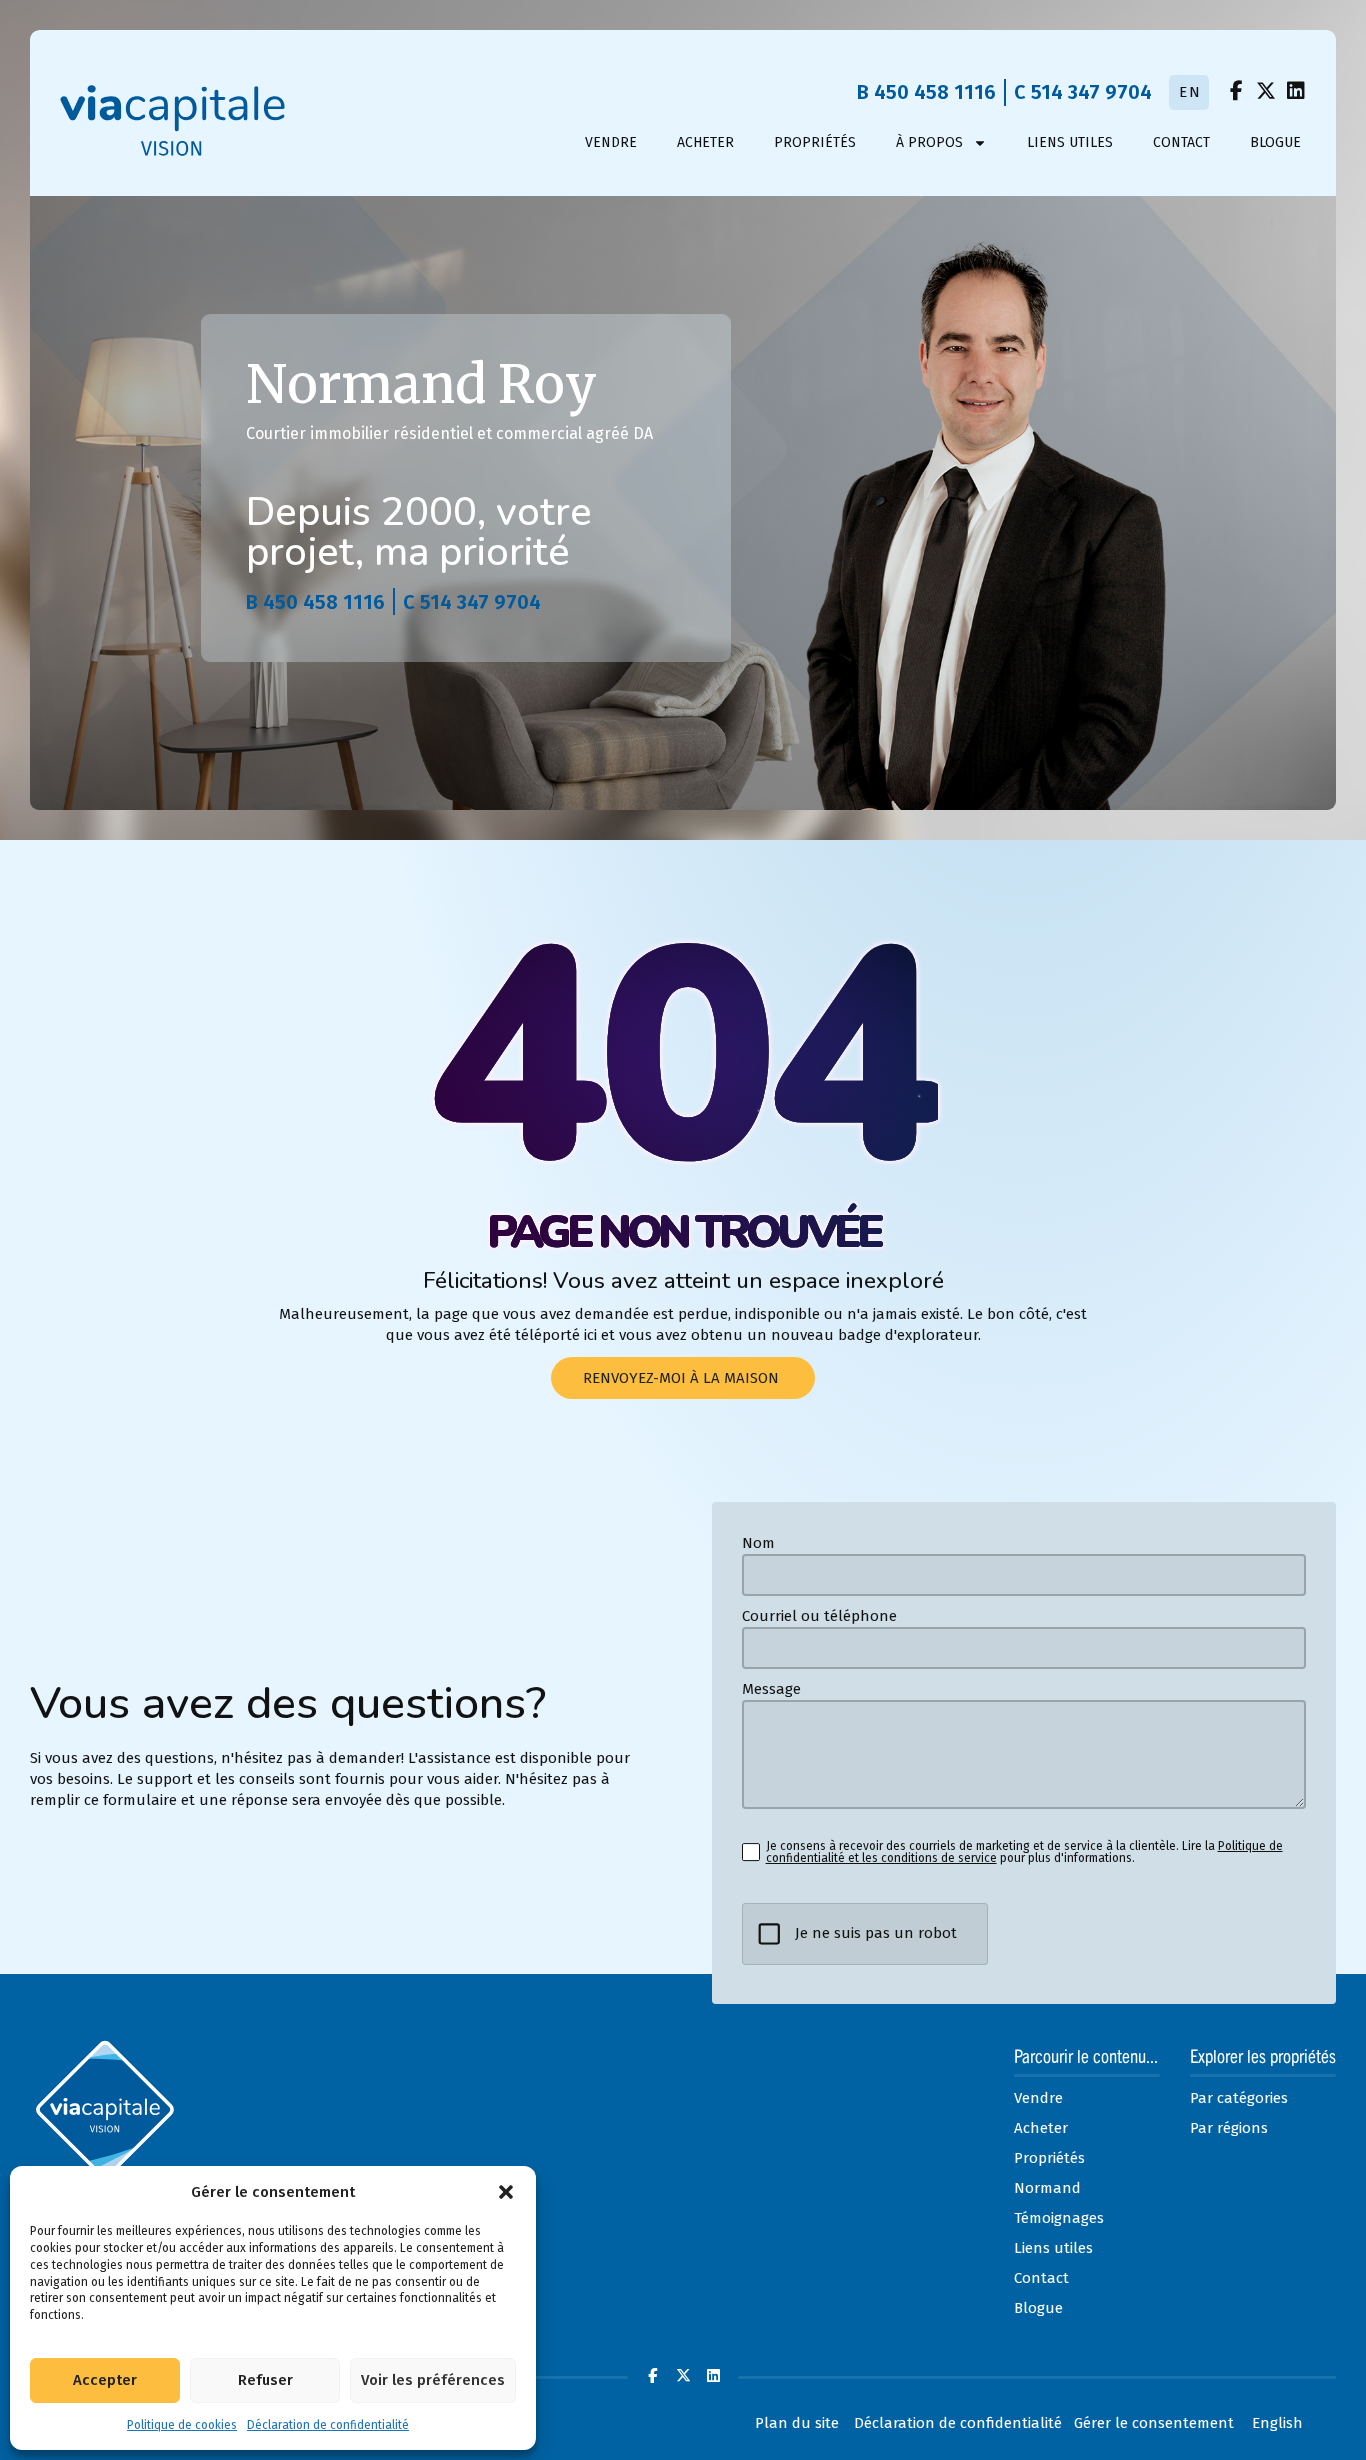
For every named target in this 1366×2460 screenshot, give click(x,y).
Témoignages (1059, 2218)
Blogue (1275, 142)
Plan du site (797, 2423)
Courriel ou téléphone (819, 1616)
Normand (1047, 2188)
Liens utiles (1070, 142)
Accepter (105, 2380)
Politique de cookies (182, 2425)
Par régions (1229, 2128)
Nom (758, 1543)
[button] (506, 2192)
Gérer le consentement (1154, 2423)
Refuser (265, 2380)
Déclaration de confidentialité (328, 2425)
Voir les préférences (433, 2380)
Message (771, 1689)
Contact (1181, 142)
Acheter (705, 142)
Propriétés (815, 142)
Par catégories (1239, 2098)
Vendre (611, 142)
